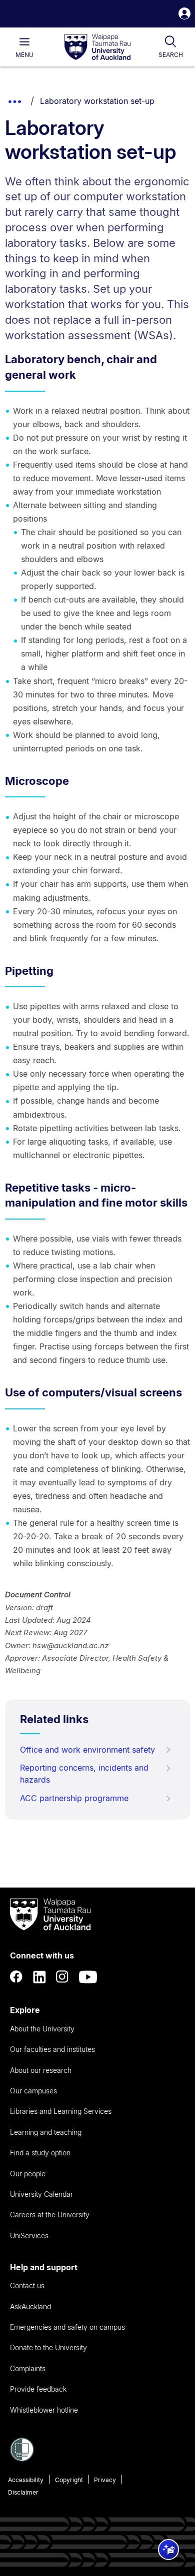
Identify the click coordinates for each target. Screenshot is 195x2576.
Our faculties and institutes (52, 2049)
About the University (42, 2029)
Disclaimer (23, 2492)
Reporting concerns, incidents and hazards (84, 1774)
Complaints (28, 2368)
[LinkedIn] (39, 1977)
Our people (28, 2174)
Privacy (105, 2480)
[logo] (97, 47)
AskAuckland (30, 2306)
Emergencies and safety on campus (67, 2327)
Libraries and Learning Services (61, 2111)
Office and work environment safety (87, 1750)
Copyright (69, 2480)
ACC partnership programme (74, 1798)
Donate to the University (48, 2347)
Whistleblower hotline (44, 2410)
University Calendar (41, 2194)
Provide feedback (38, 2389)
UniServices (29, 2236)
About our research (41, 2070)
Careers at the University (50, 2215)
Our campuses (33, 2091)
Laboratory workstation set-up (97, 101)
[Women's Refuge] (22, 2459)
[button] (184, 15)
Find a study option (40, 2153)
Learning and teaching (46, 2132)
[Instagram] (62, 1977)
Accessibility (26, 2480)
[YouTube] (88, 1977)
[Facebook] (16, 1977)
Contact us (27, 2285)
